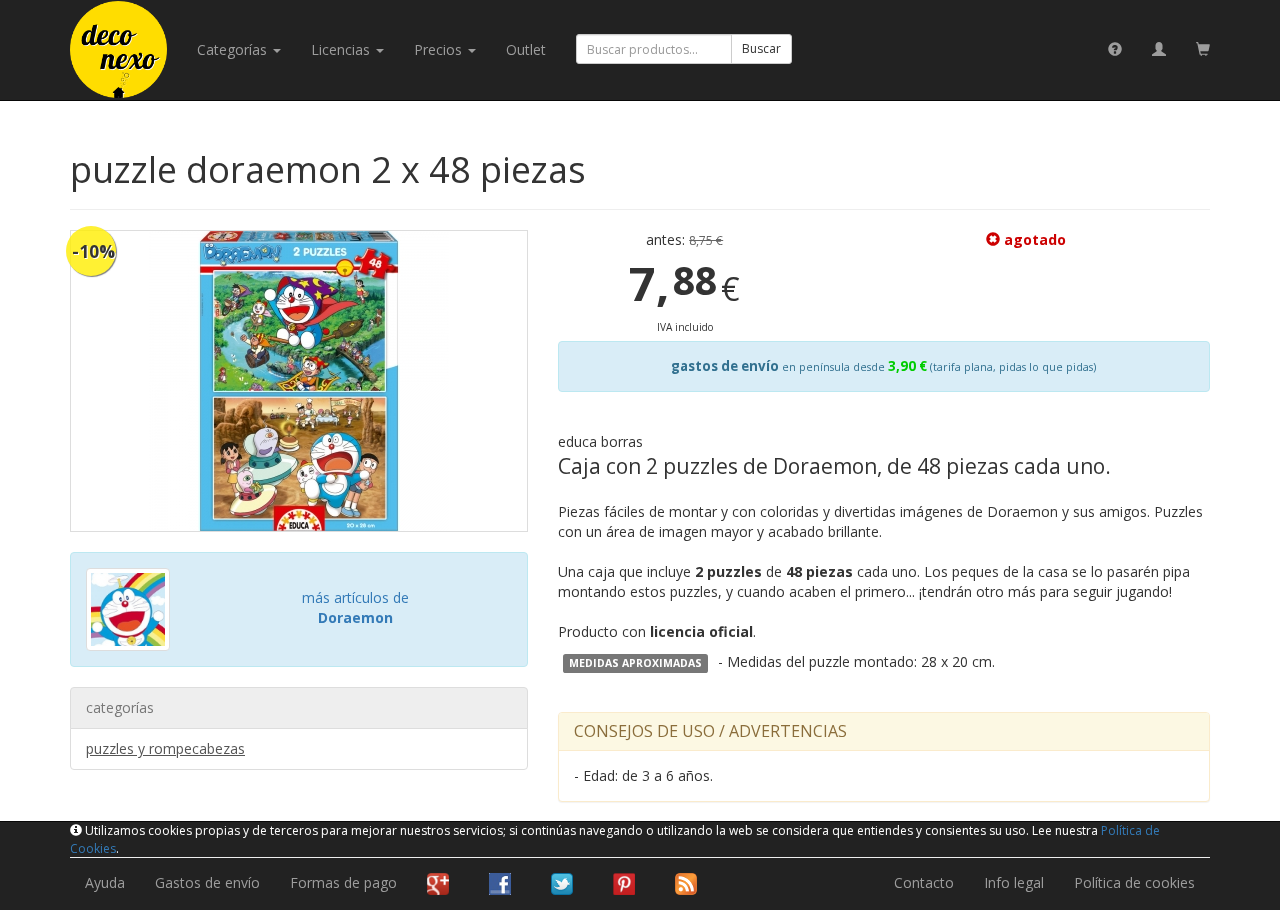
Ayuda (105, 882)
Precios (440, 49)
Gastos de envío (207, 882)
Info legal (1014, 882)
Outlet (526, 49)
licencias (342, 49)
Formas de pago (343, 882)
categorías (234, 49)
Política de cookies (1134, 882)
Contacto (924, 882)
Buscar (761, 48)
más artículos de (355, 607)
